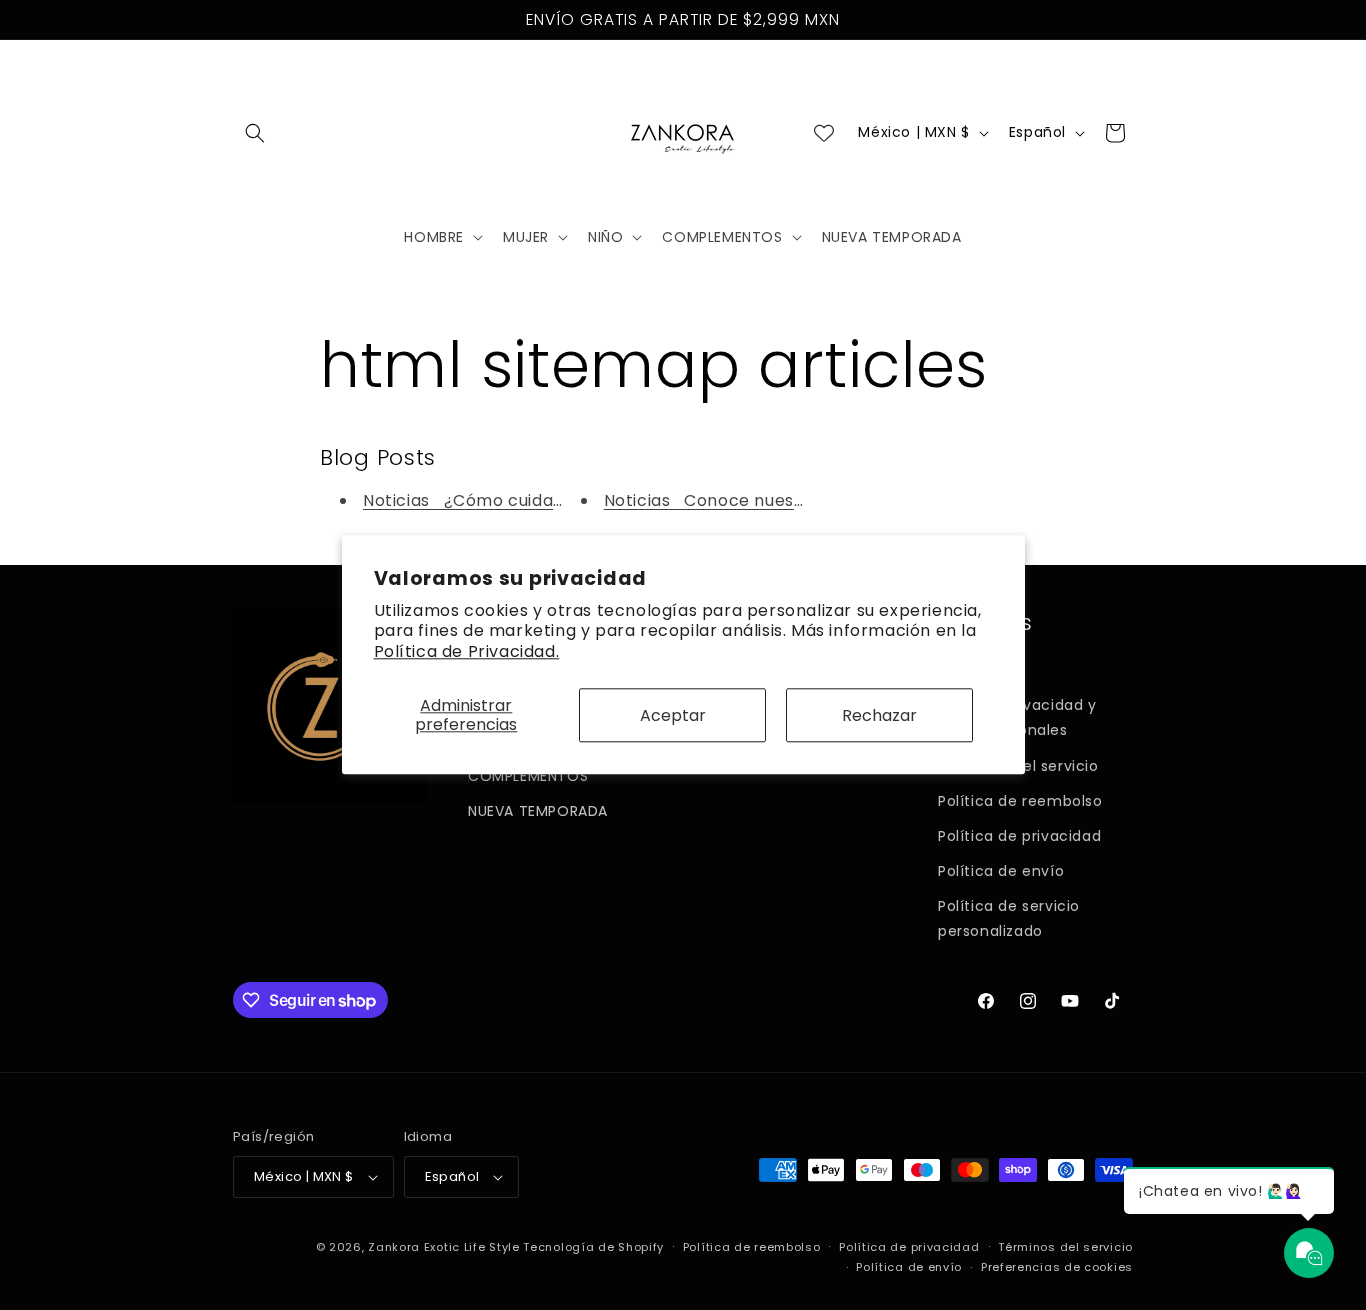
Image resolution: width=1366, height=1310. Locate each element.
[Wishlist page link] (824, 133)
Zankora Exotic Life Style (444, 1247)
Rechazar (879, 715)
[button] (255, 133)
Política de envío (1001, 871)
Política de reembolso (1020, 801)
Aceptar (673, 715)
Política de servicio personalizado (1009, 918)
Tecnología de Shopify (593, 1247)
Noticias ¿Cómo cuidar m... (478, 500)
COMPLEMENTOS (528, 776)
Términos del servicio (1065, 1247)
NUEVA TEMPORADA (538, 811)
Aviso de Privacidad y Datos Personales (1017, 717)
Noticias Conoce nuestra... (717, 500)
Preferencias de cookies (1057, 1267)
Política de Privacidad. (467, 651)
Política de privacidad (1019, 836)
